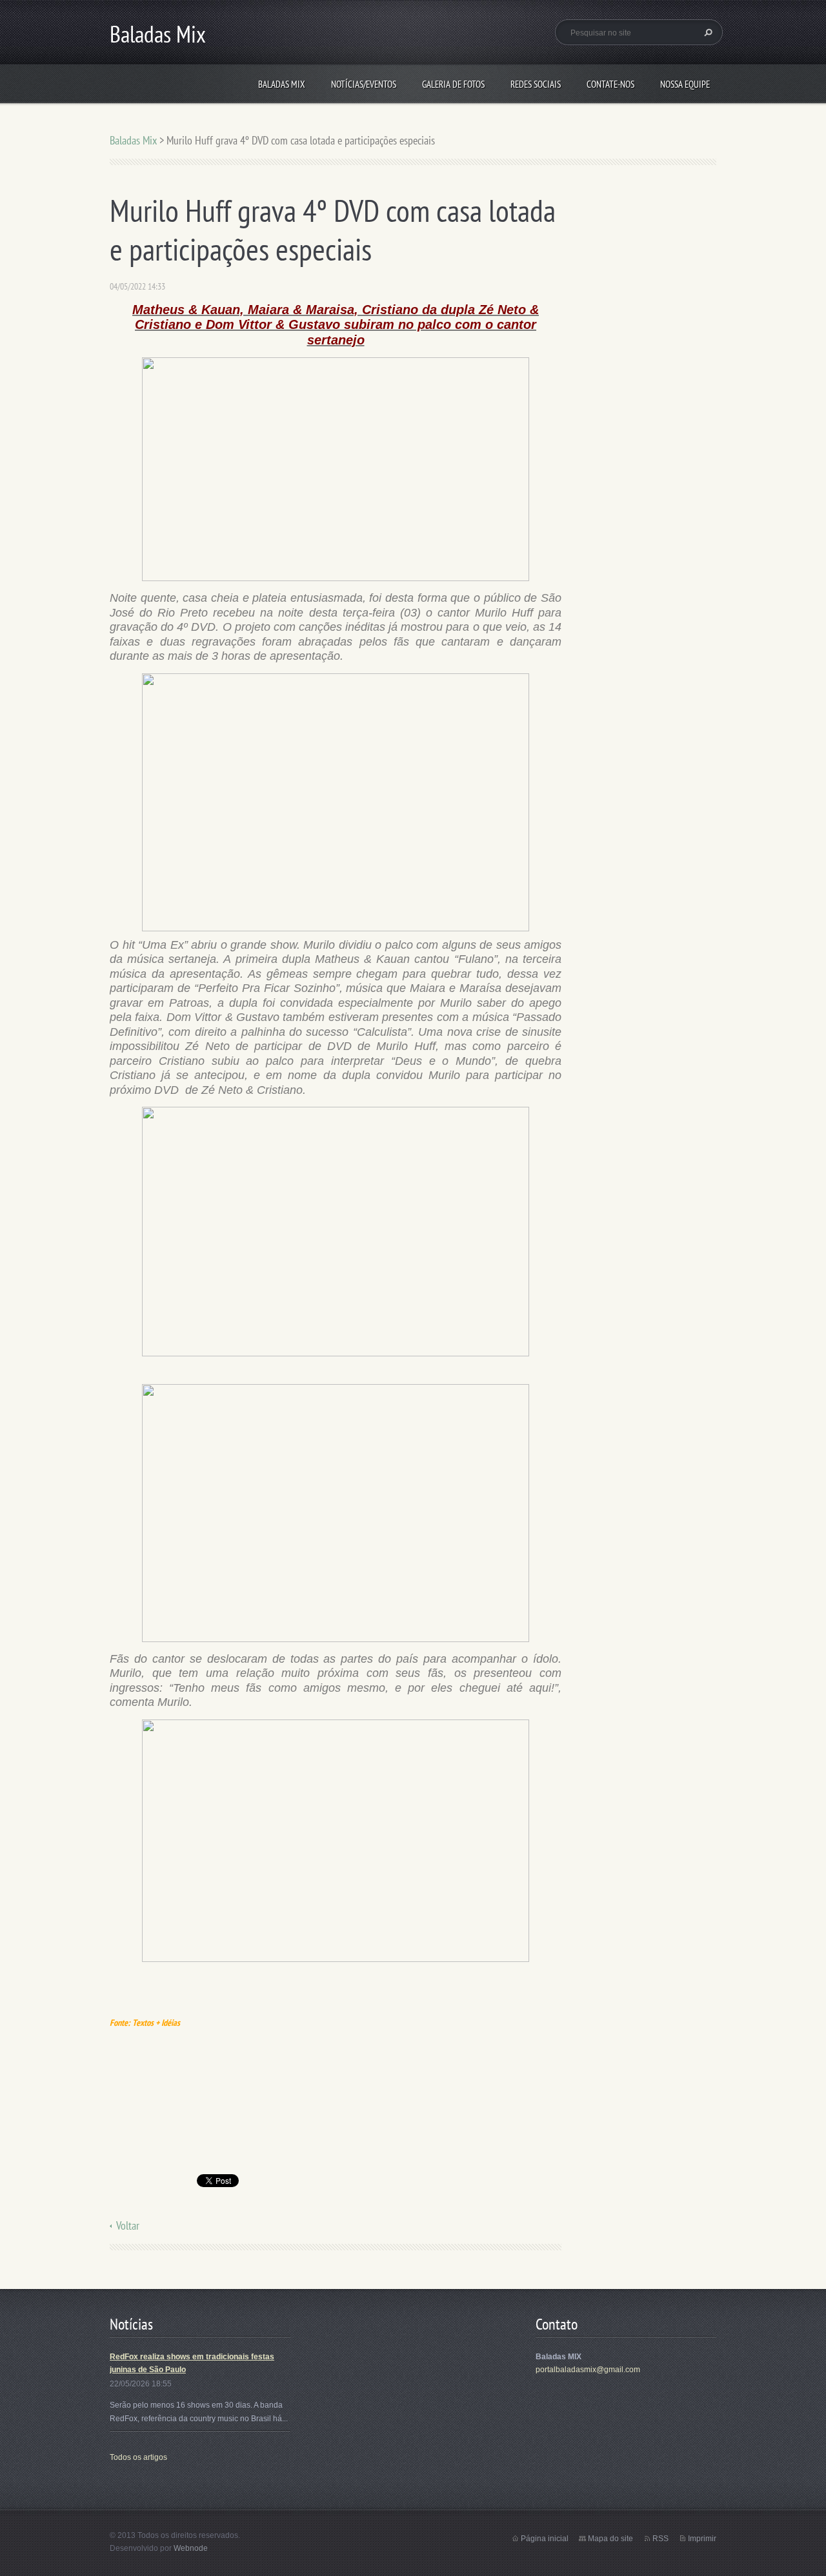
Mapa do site (610, 2539)
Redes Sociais (536, 84)
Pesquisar (707, 32)
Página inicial (545, 2539)
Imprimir (702, 2539)
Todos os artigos (138, 2457)
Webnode (191, 2548)
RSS (660, 2539)
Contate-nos (610, 84)
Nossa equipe (685, 84)
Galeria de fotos (453, 84)
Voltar (128, 2225)
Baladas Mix (282, 84)
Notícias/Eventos (364, 84)
